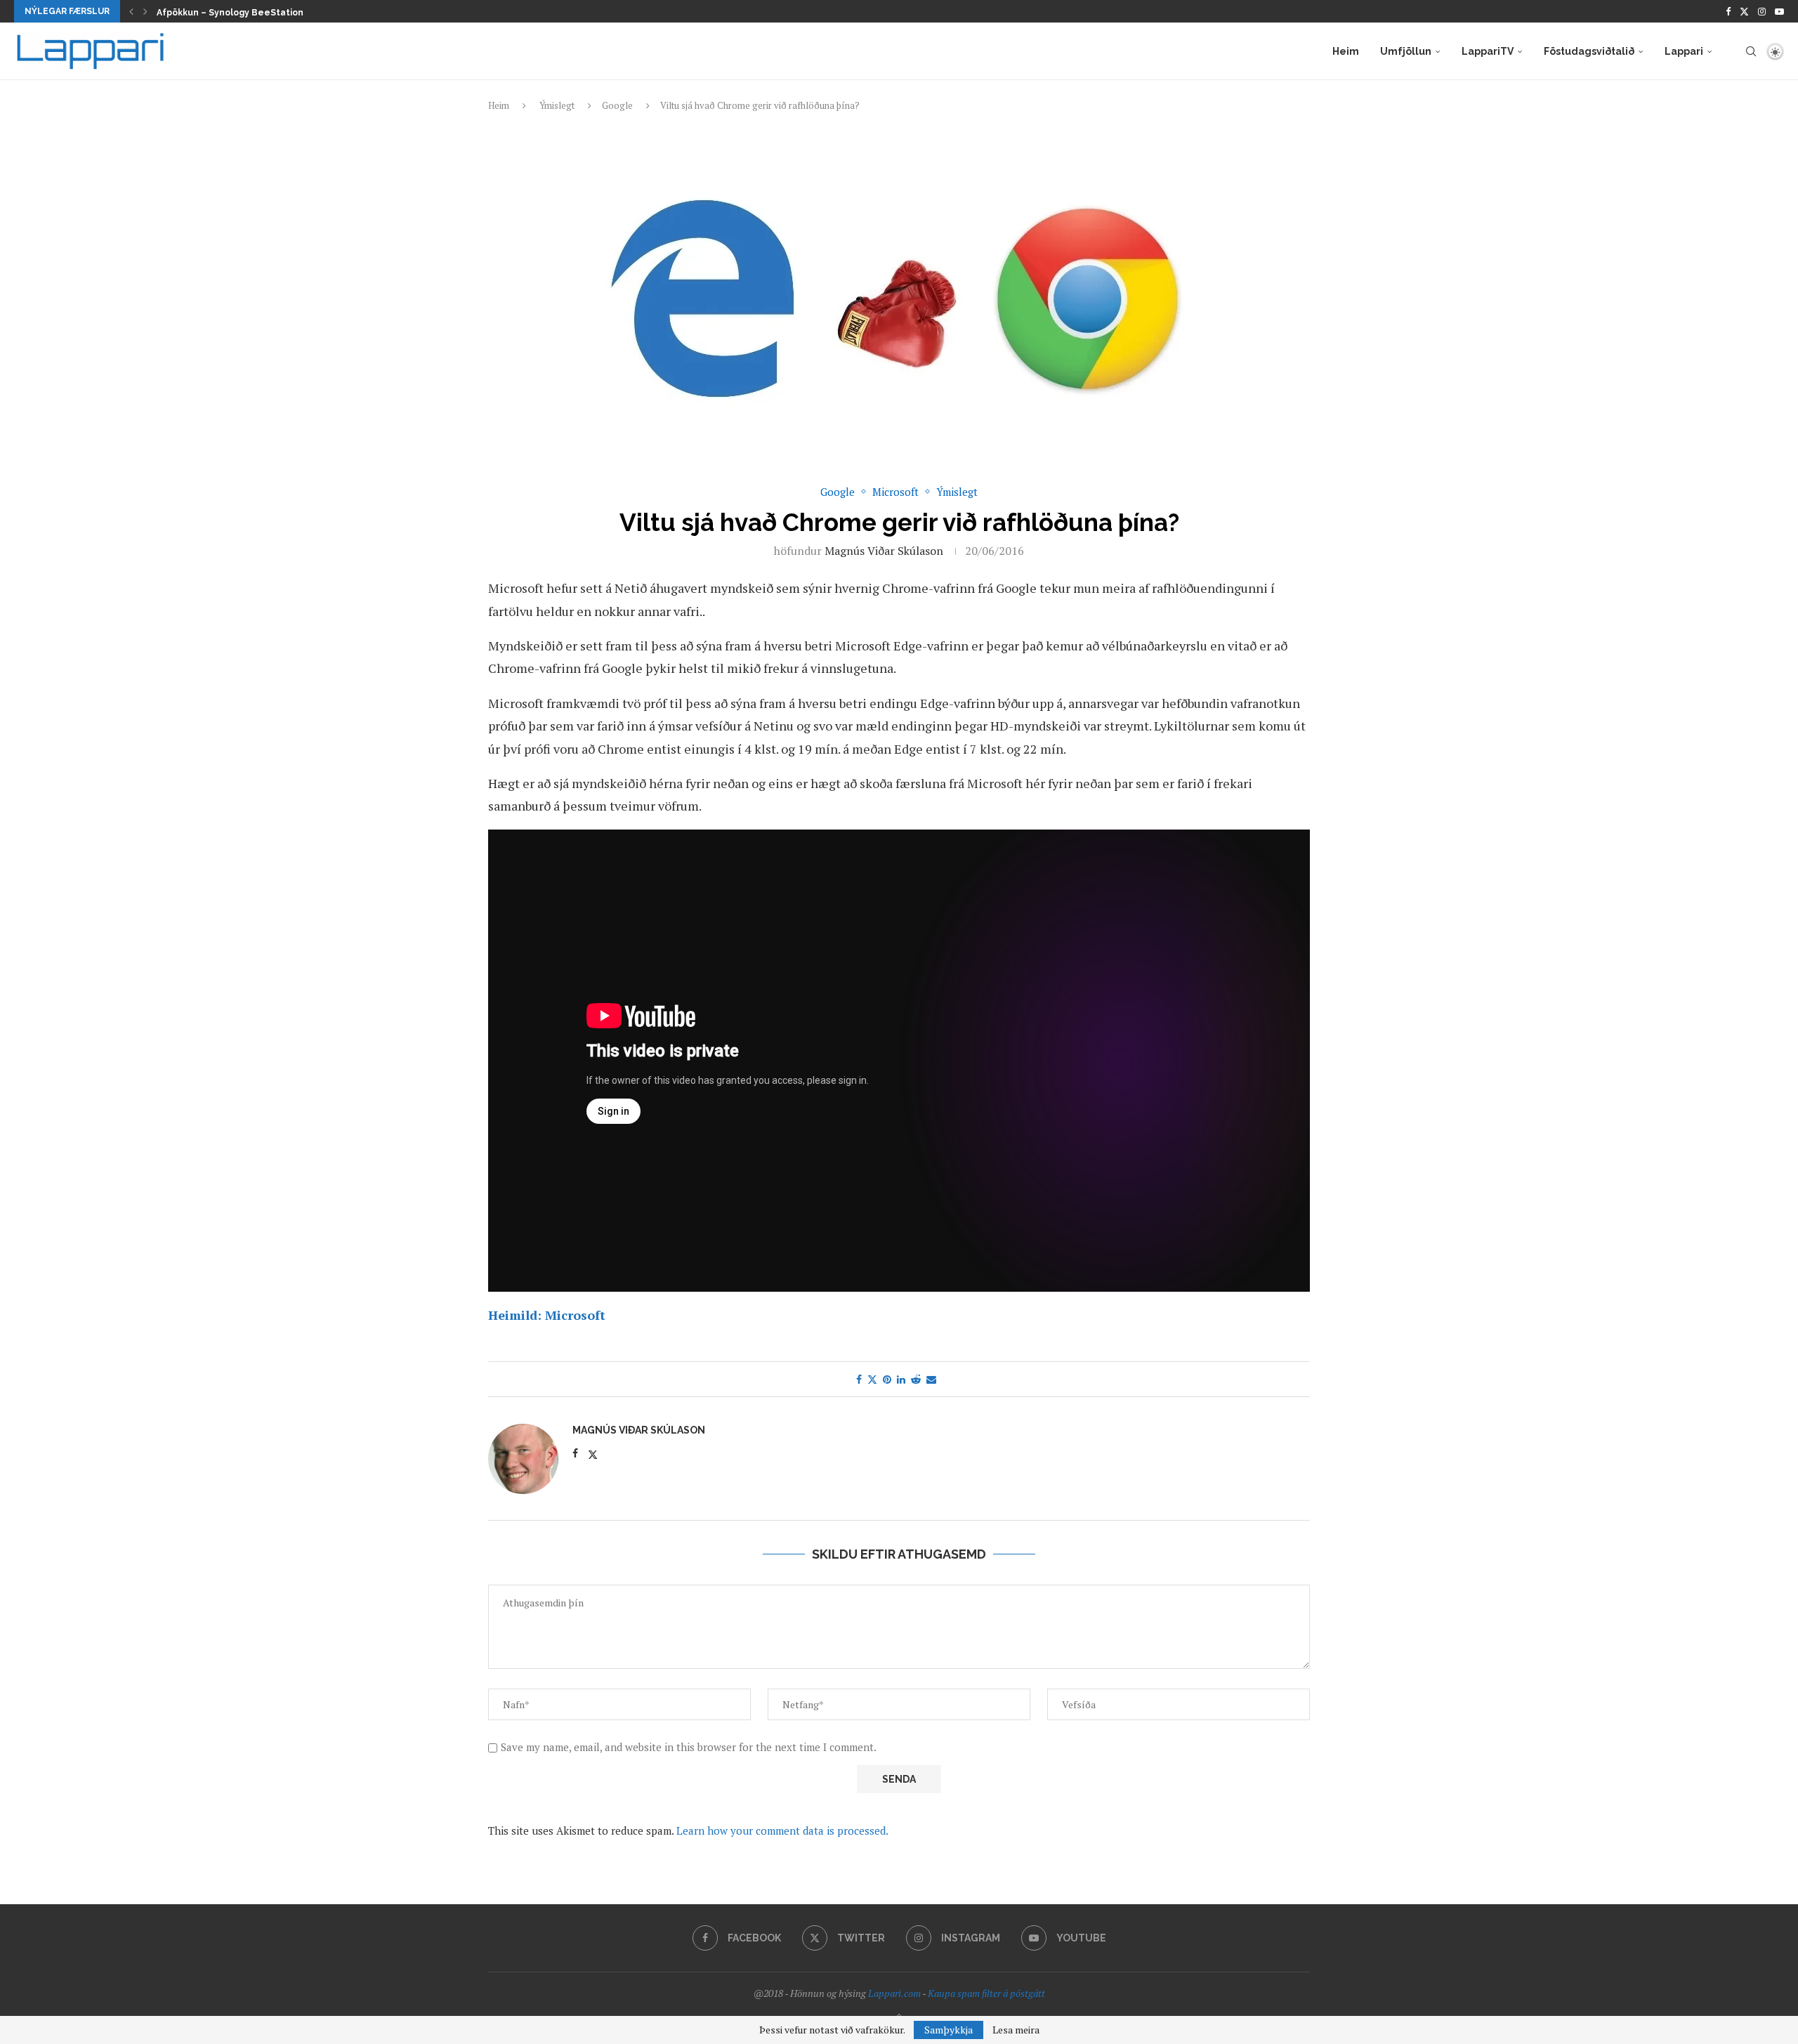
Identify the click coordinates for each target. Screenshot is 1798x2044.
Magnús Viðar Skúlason (884, 551)
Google (617, 105)
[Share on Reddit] (916, 1379)
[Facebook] (1728, 11)
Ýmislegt (557, 105)
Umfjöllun (1406, 51)
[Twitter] (1744, 11)
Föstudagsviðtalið (1589, 51)
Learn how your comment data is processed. (782, 1830)
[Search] (1751, 51)
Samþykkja (949, 2030)
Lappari (1684, 51)
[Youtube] (1779, 11)
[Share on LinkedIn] (901, 1379)
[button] (131, 11)
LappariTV (1488, 51)
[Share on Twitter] (872, 1379)
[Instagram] (1762, 11)
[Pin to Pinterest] (887, 1379)
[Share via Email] (931, 1379)
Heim (1346, 51)
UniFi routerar (187, 13)
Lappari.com (894, 1993)
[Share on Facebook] (859, 1379)
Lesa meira (1016, 2030)
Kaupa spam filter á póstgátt (986, 1993)
